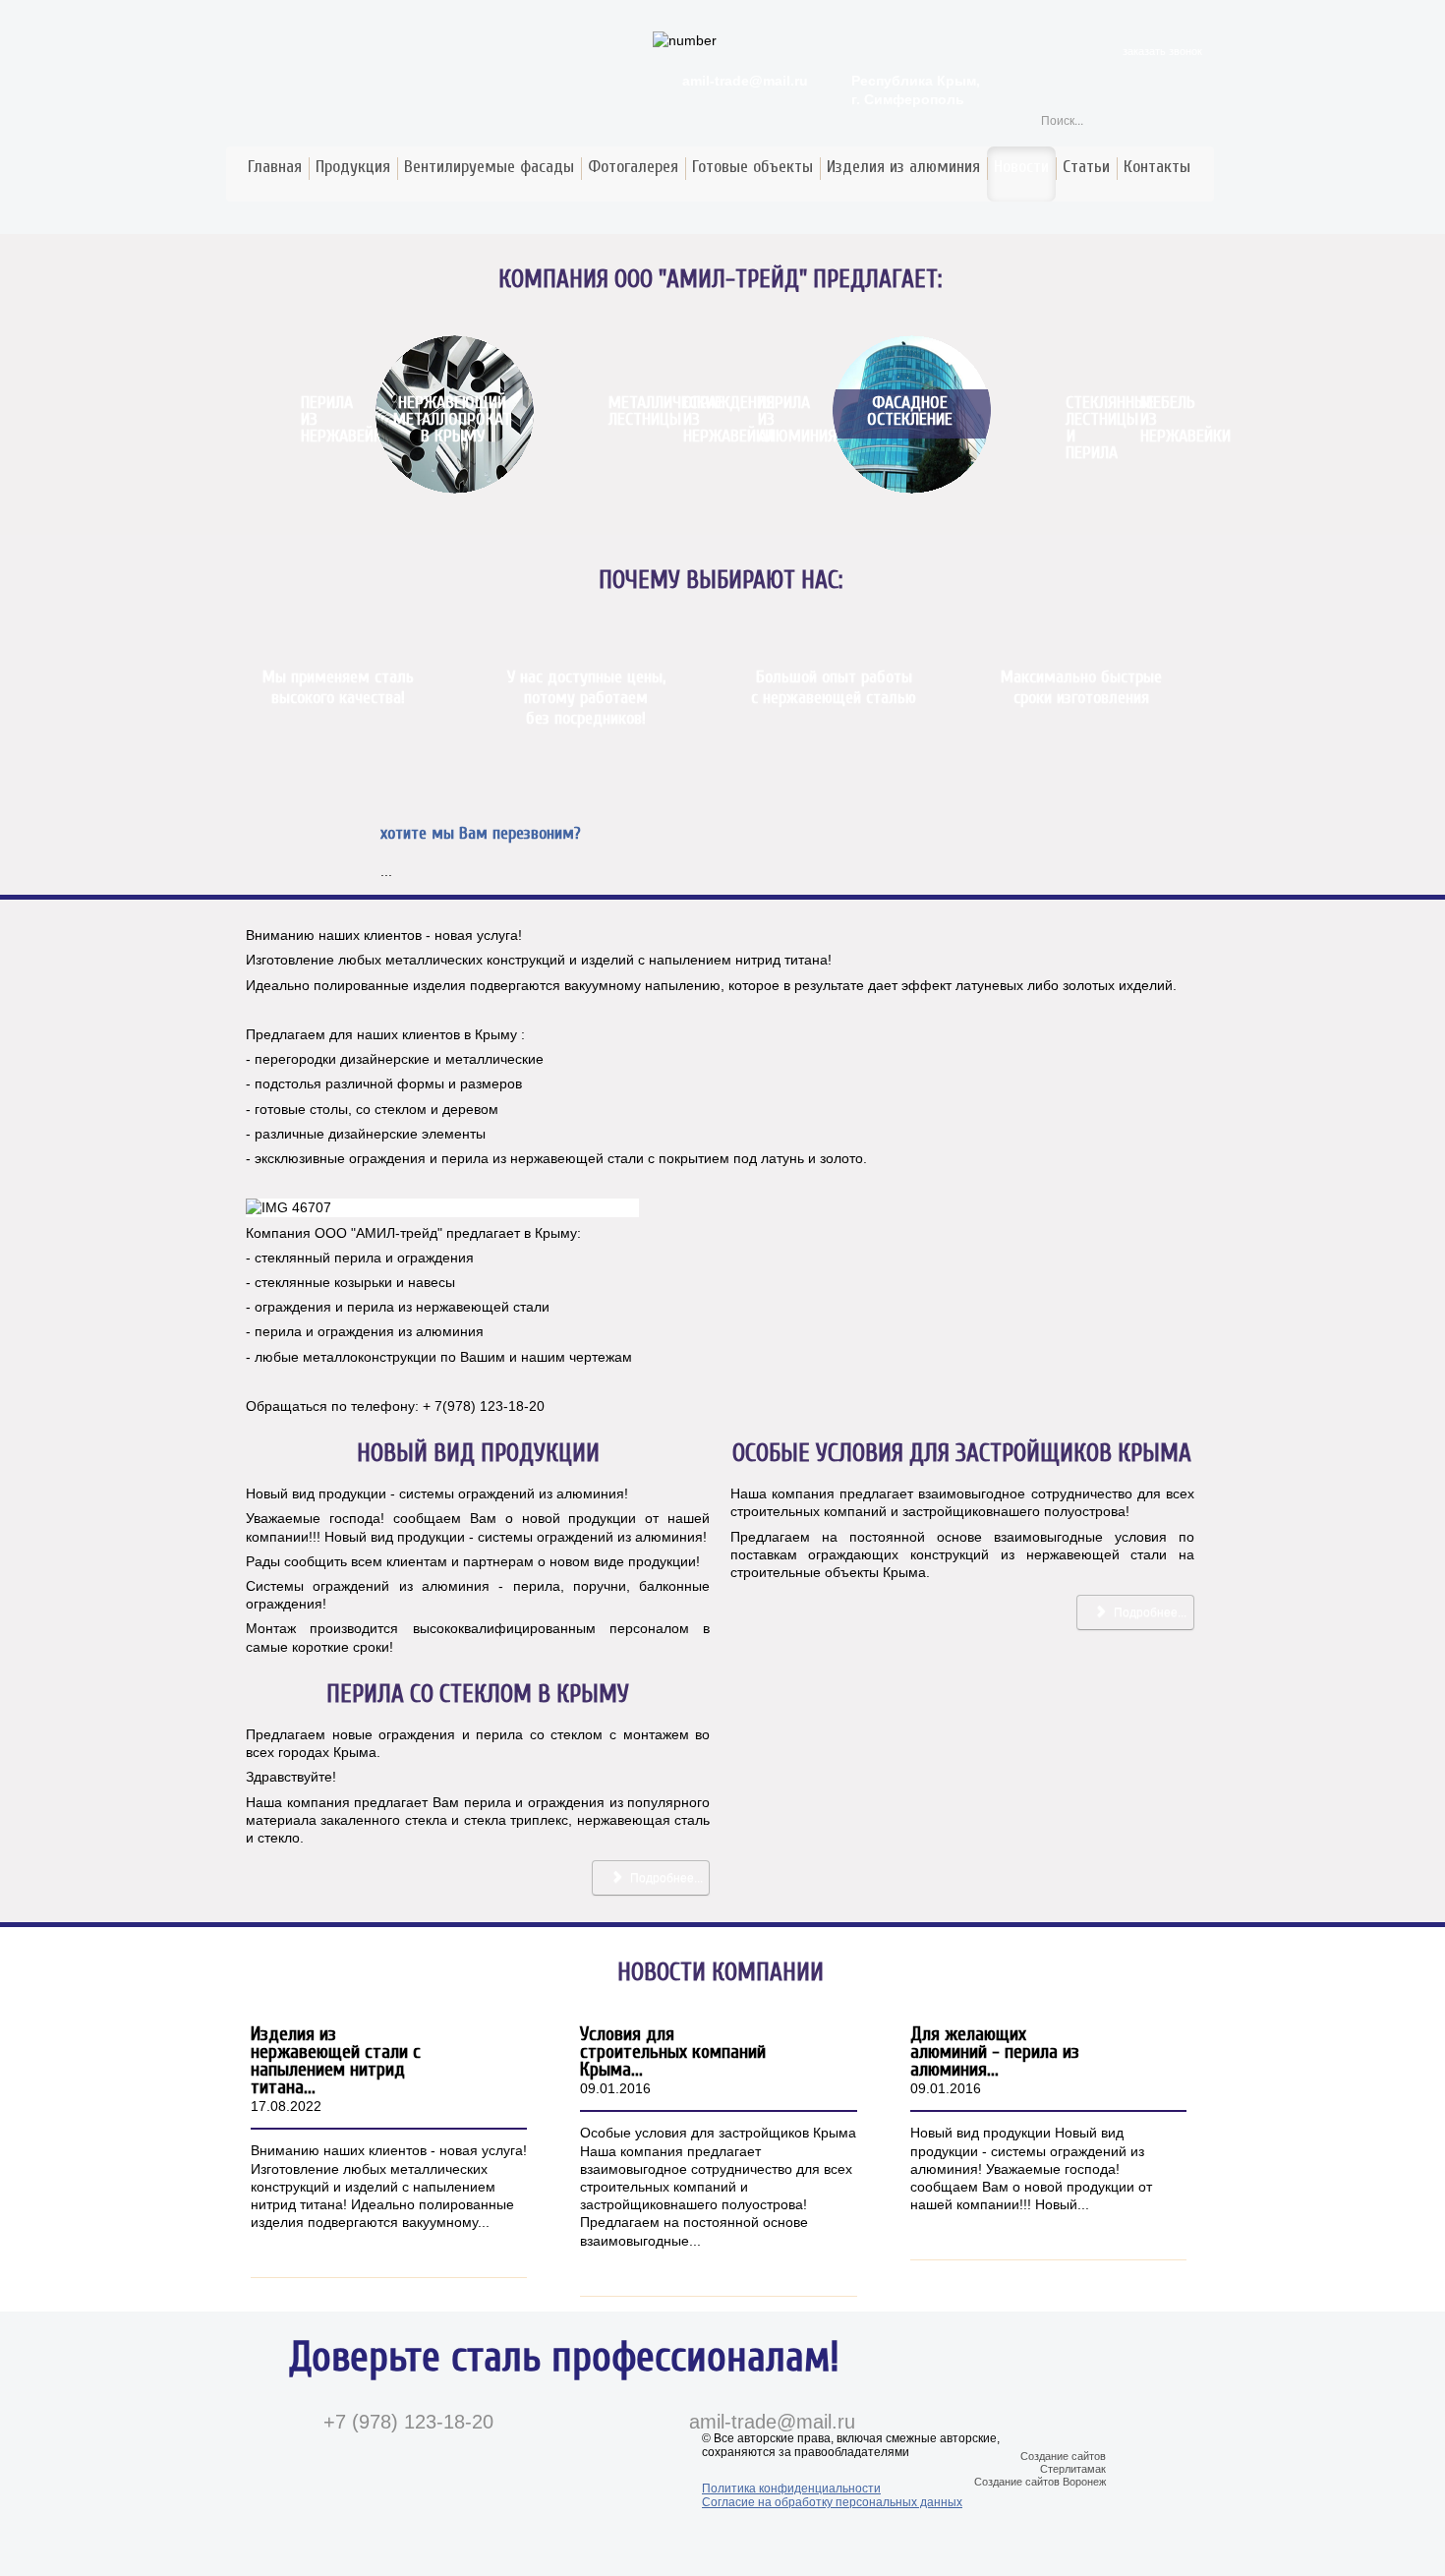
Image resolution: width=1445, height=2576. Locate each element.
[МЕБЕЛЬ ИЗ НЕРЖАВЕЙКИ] (1140, 344)
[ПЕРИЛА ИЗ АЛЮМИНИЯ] (758, 344)
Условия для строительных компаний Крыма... (673, 2051)
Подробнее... (1149, 1612)
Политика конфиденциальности (791, 2488)
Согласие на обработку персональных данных (832, 2502)
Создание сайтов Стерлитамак (1063, 2462)
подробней (451, 2248)
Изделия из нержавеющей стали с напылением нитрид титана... (336, 2060)
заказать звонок (1162, 51)
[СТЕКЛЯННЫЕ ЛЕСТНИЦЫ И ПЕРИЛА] (1066, 344)
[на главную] (18, 18)
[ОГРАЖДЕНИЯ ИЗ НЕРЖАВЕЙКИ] (683, 344)
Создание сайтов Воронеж (1040, 2482)
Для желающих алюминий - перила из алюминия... (995, 2051)
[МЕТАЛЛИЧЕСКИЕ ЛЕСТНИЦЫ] (608, 344)
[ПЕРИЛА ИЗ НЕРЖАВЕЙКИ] (301, 344)
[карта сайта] (37, 18)
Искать (1199, 119)
